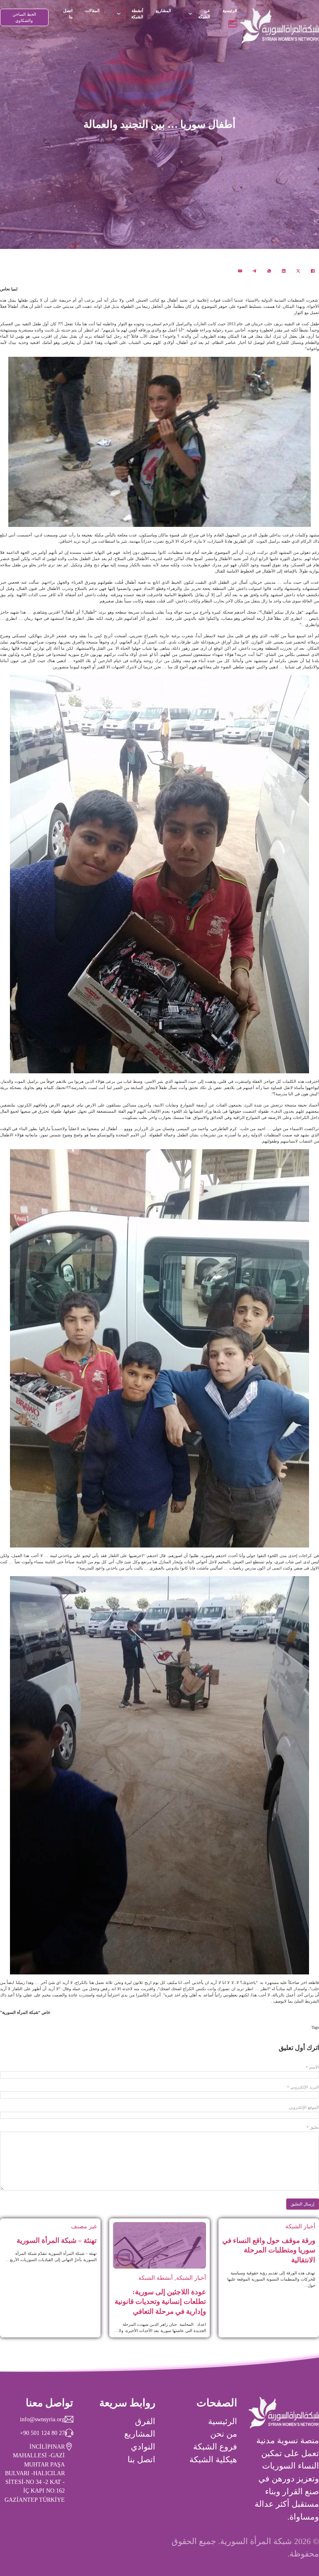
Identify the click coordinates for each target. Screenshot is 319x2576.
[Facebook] (313, 271)
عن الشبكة (204, 14)
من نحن (224, 2434)
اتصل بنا (68, 14)
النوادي (143, 2447)
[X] (298, 271)
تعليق (313, 2128)
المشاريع (163, 11)
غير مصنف (84, 2226)
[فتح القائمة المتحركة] (233, 24)
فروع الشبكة (215, 2447)
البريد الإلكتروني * (303, 2087)
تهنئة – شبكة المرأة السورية (57, 2241)
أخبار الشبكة (300, 2226)
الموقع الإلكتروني (304, 2108)
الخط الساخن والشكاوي (25, 17)
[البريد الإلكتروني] (240, 271)
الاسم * (312, 2067)
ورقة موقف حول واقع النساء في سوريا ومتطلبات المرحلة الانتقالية (269, 2250)
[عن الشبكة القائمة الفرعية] (190, 14)
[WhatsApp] (269, 271)
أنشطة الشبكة (137, 14)
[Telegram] (255, 271)
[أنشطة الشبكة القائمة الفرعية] (119, 14)
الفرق (145, 2421)
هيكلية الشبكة (213, 2459)
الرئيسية (230, 11)
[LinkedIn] (284, 271)
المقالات (92, 11)
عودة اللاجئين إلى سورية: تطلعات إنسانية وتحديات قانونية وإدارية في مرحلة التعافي (160, 2302)
